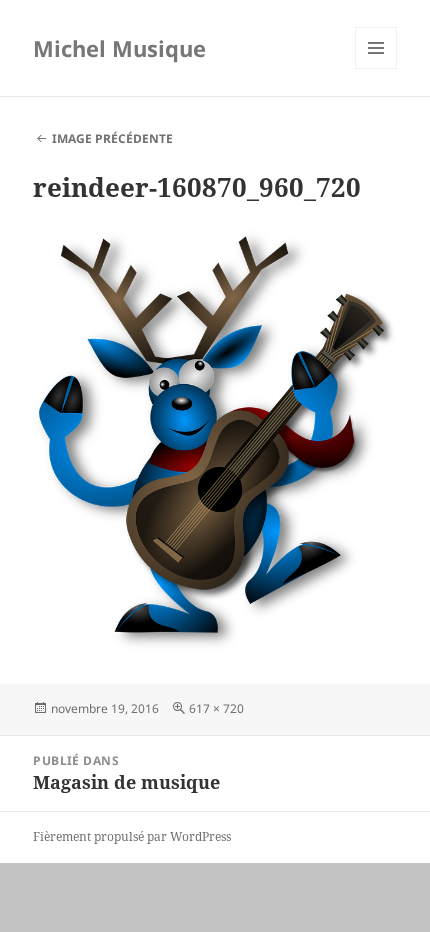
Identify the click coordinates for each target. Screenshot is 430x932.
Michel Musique (119, 48)
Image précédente (112, 138)
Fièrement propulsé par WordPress (132, 836)
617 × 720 (216, 708)
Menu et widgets (376, 68)
